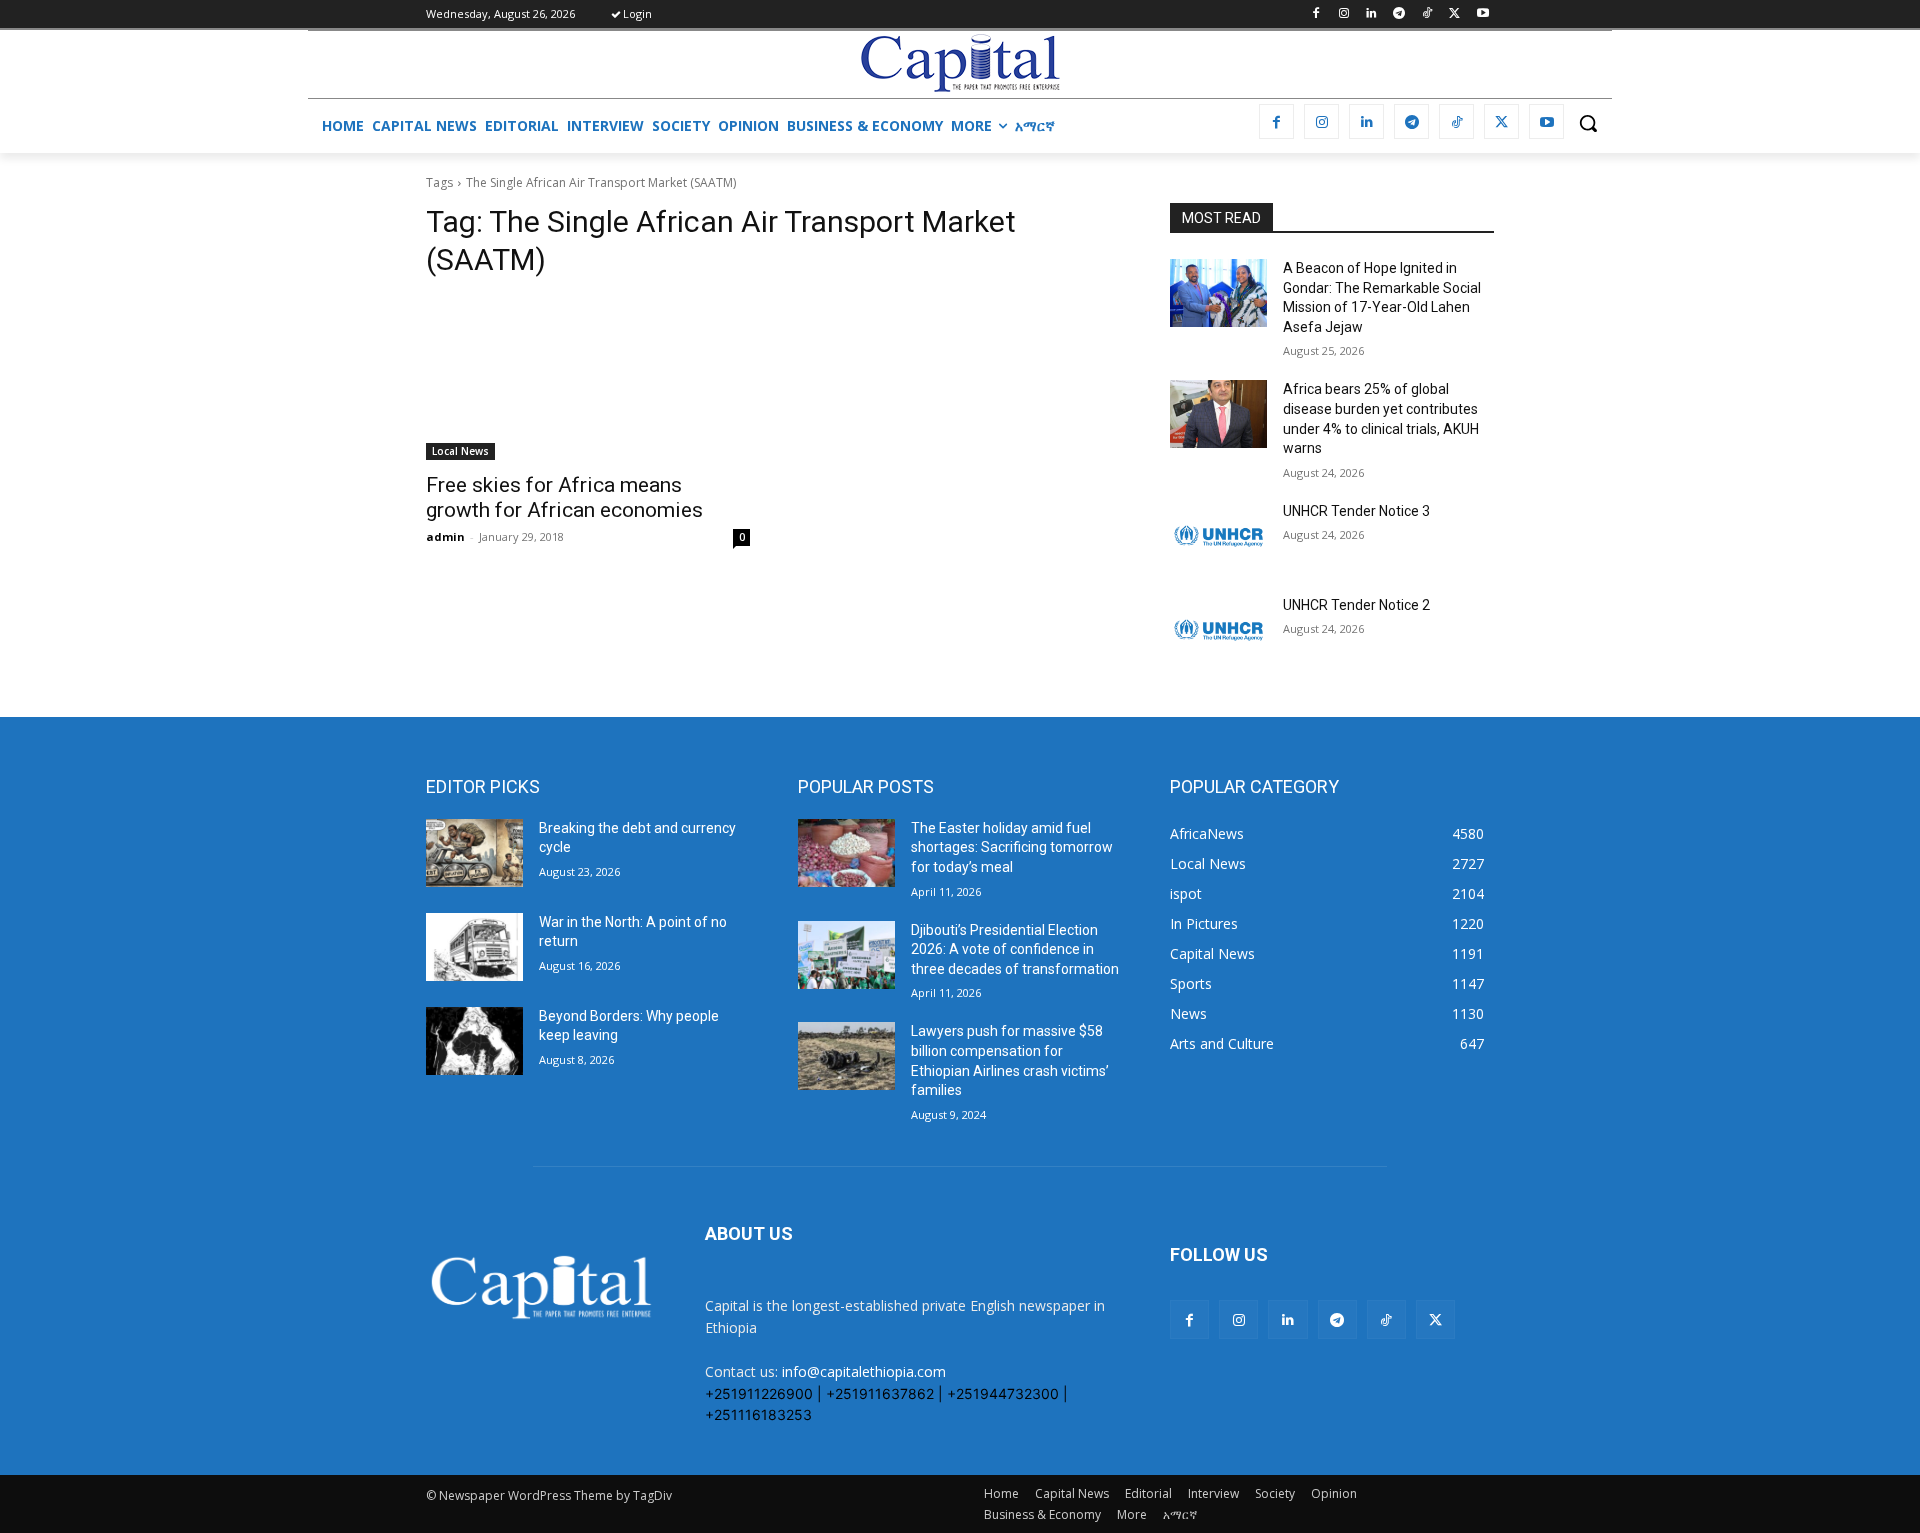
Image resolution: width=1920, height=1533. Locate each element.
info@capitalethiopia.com (864, 1371)
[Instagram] (1343, 14)
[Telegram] (1399, 14)
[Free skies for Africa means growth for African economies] (588, 379)
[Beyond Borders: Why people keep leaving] (474, 1041)
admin (445, 536)
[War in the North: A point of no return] (474, 947)
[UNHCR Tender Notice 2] (1218, 630)
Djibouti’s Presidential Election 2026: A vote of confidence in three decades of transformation (1015, 949)
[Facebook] (1315, 14)
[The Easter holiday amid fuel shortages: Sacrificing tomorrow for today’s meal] (846, 853)
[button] (1588, 123)
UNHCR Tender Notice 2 (1356, 605)
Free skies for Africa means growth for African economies (564, 497)
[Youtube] (1482, 14)
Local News (460, 451)
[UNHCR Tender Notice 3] (1218, 536)
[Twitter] (1454, 14)
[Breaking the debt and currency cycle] (474, 853)
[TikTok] (1427, 14)
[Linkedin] (1371, 14)
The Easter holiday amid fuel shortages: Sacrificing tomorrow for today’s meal (1012, 847)
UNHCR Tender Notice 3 (1356, 511)
